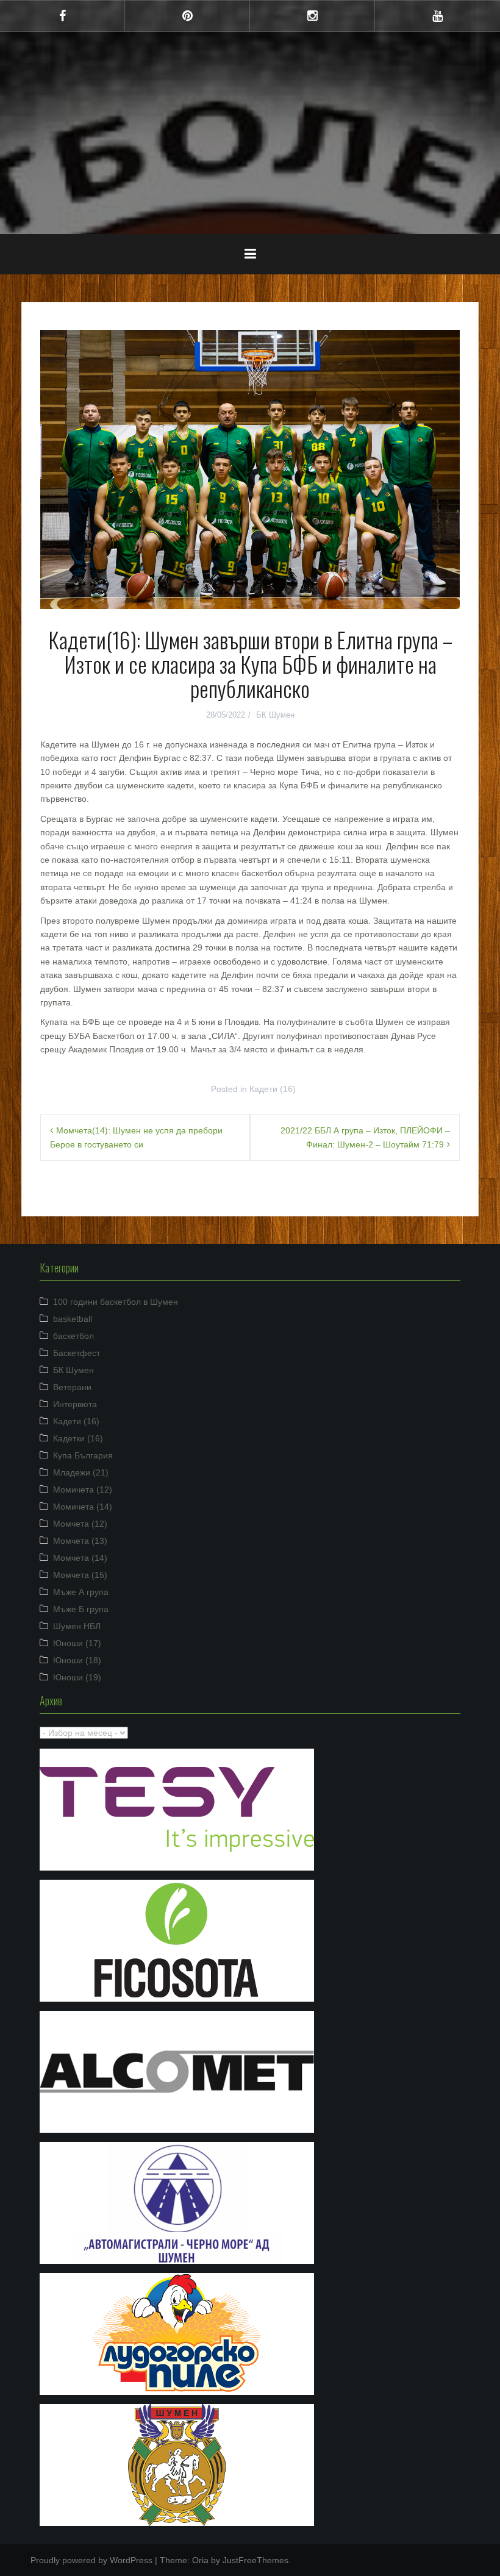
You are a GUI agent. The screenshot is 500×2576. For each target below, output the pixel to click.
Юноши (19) (77, 1677)
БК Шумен (275, 715)
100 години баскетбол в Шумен (116, 1302)
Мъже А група (81, 1592)
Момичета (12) (83, 1490)
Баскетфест (77, 1353)
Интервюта (75, 1404)
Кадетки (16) (78, 1438)
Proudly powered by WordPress (91, 2560)
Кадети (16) (273, 1089)
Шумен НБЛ (77, 1626)
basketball (73, 1319)
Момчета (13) (80, 1541)
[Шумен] (250, 87)
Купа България (83, 1455)
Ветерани (72, 1387)
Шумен (250, 124)
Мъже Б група (81, 1609)
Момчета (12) (80, 1524)
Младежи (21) (81, 1472)
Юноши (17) (77, 1643)
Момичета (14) (83, 1507)
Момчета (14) (80, 1558)
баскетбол (73, 1336)
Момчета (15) (80, 1575)
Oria (200, 2560)
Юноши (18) (77, 1660)
